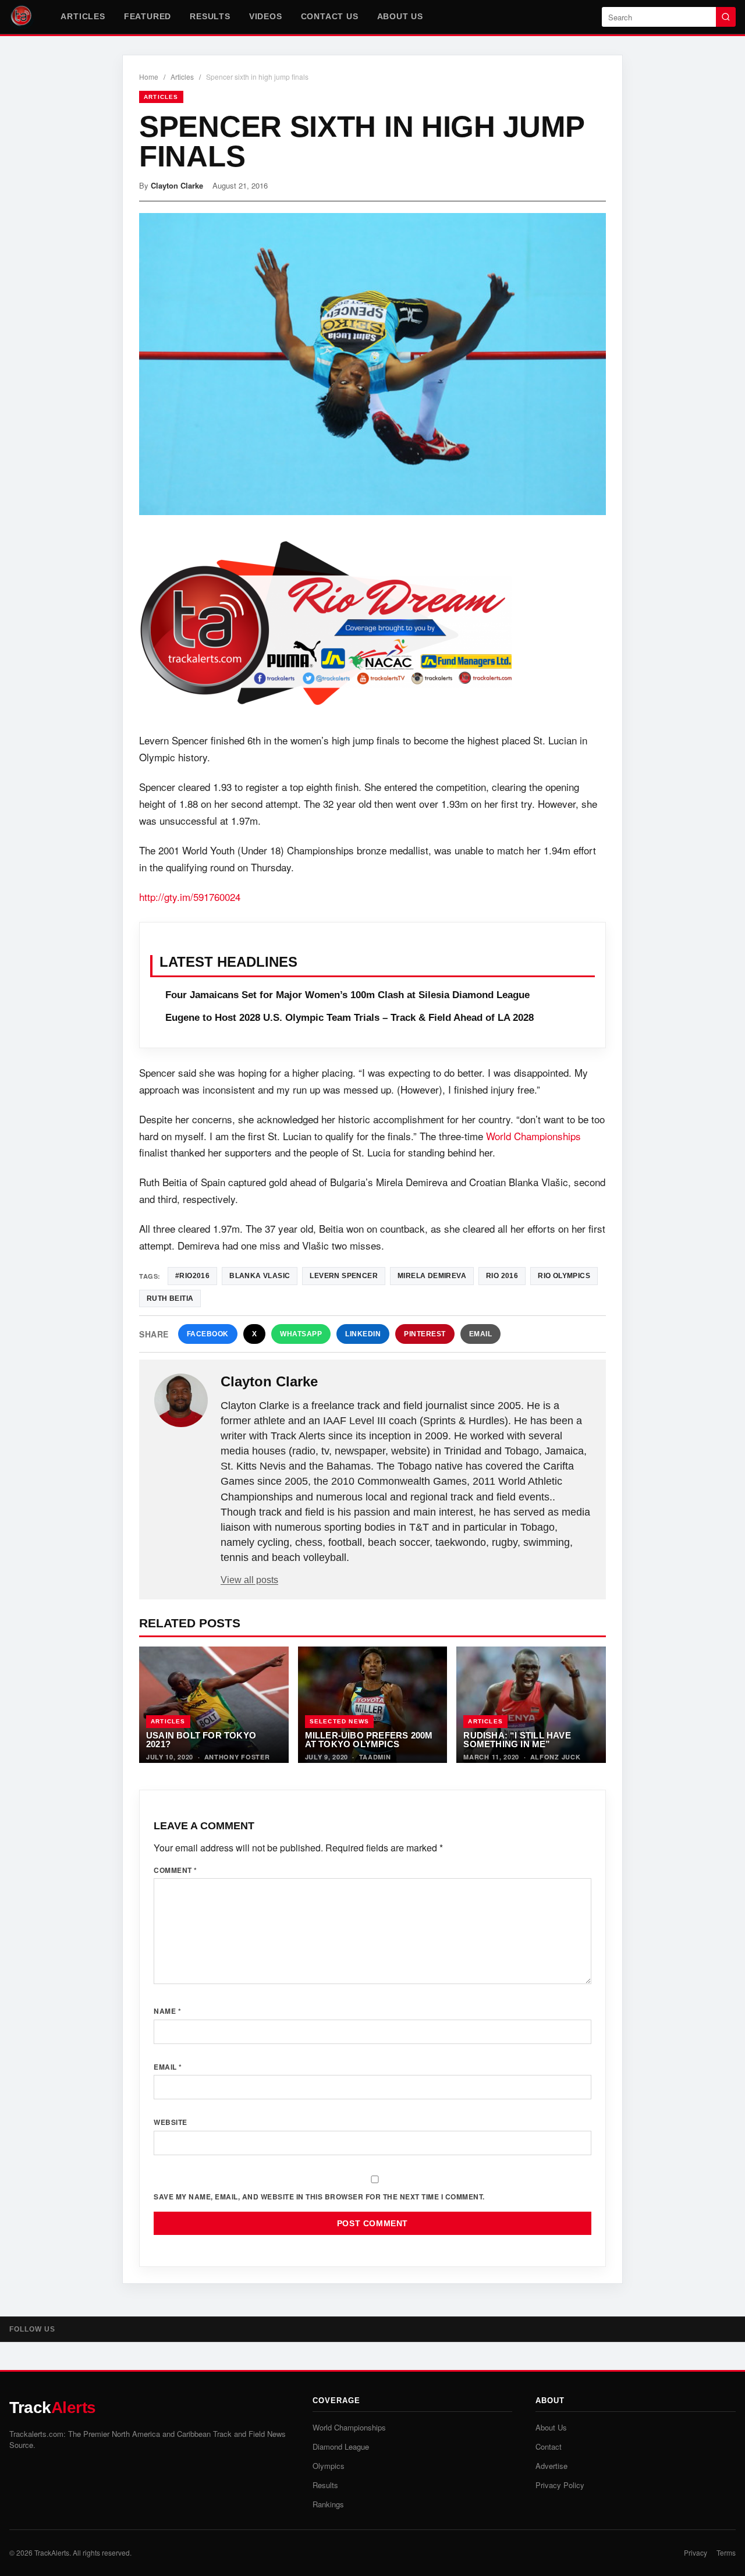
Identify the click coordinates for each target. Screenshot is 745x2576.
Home (149, 77)
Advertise (551, 2466)
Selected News (340, 1721)
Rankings (328, 2504)
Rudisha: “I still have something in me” (517, 1740)
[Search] (726, 17)
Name (167, 2011)
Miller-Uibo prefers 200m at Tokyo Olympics (369, 1740)
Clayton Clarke (177, 185)
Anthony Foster (237, 1757)
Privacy (696, 2552)
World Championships (533, 1136)
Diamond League (341, 2447)
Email (481, 1334)
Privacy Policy (560, 2485)
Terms (726, 2552)
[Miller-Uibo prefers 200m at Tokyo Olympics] (373, 1705)
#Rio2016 (192, 1276)
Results (210, 16)
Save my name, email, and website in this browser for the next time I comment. (319, 2197)
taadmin (375, 1757)
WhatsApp (301, 1334)
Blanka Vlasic (260, 1276)
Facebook (208, 1334)
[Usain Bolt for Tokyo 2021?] (214, 1705)
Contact (549, 2447)
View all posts (249, 1580)
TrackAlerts (52, 2552)
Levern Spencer (344, 1276)
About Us (400, 16)
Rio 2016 (502, 1276)
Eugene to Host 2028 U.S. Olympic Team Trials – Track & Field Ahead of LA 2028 (350, 1018)
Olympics (329, 2466)
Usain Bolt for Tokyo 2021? (201, 1740)
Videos (266, 16)
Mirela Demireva (432, 1276)
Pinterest (425, 1334)
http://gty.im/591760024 (190, 897)
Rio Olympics (564, 1276)
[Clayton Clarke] (181, 1400)
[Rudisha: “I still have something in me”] (531, 1705)
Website (171, 2122)
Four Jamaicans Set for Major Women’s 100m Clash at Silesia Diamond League (347, 995)
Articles (83, 16)
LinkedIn (363, 1334)
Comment (175, 1870)
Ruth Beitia (170, 1298)
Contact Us (330, 16)
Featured (148, 16)
